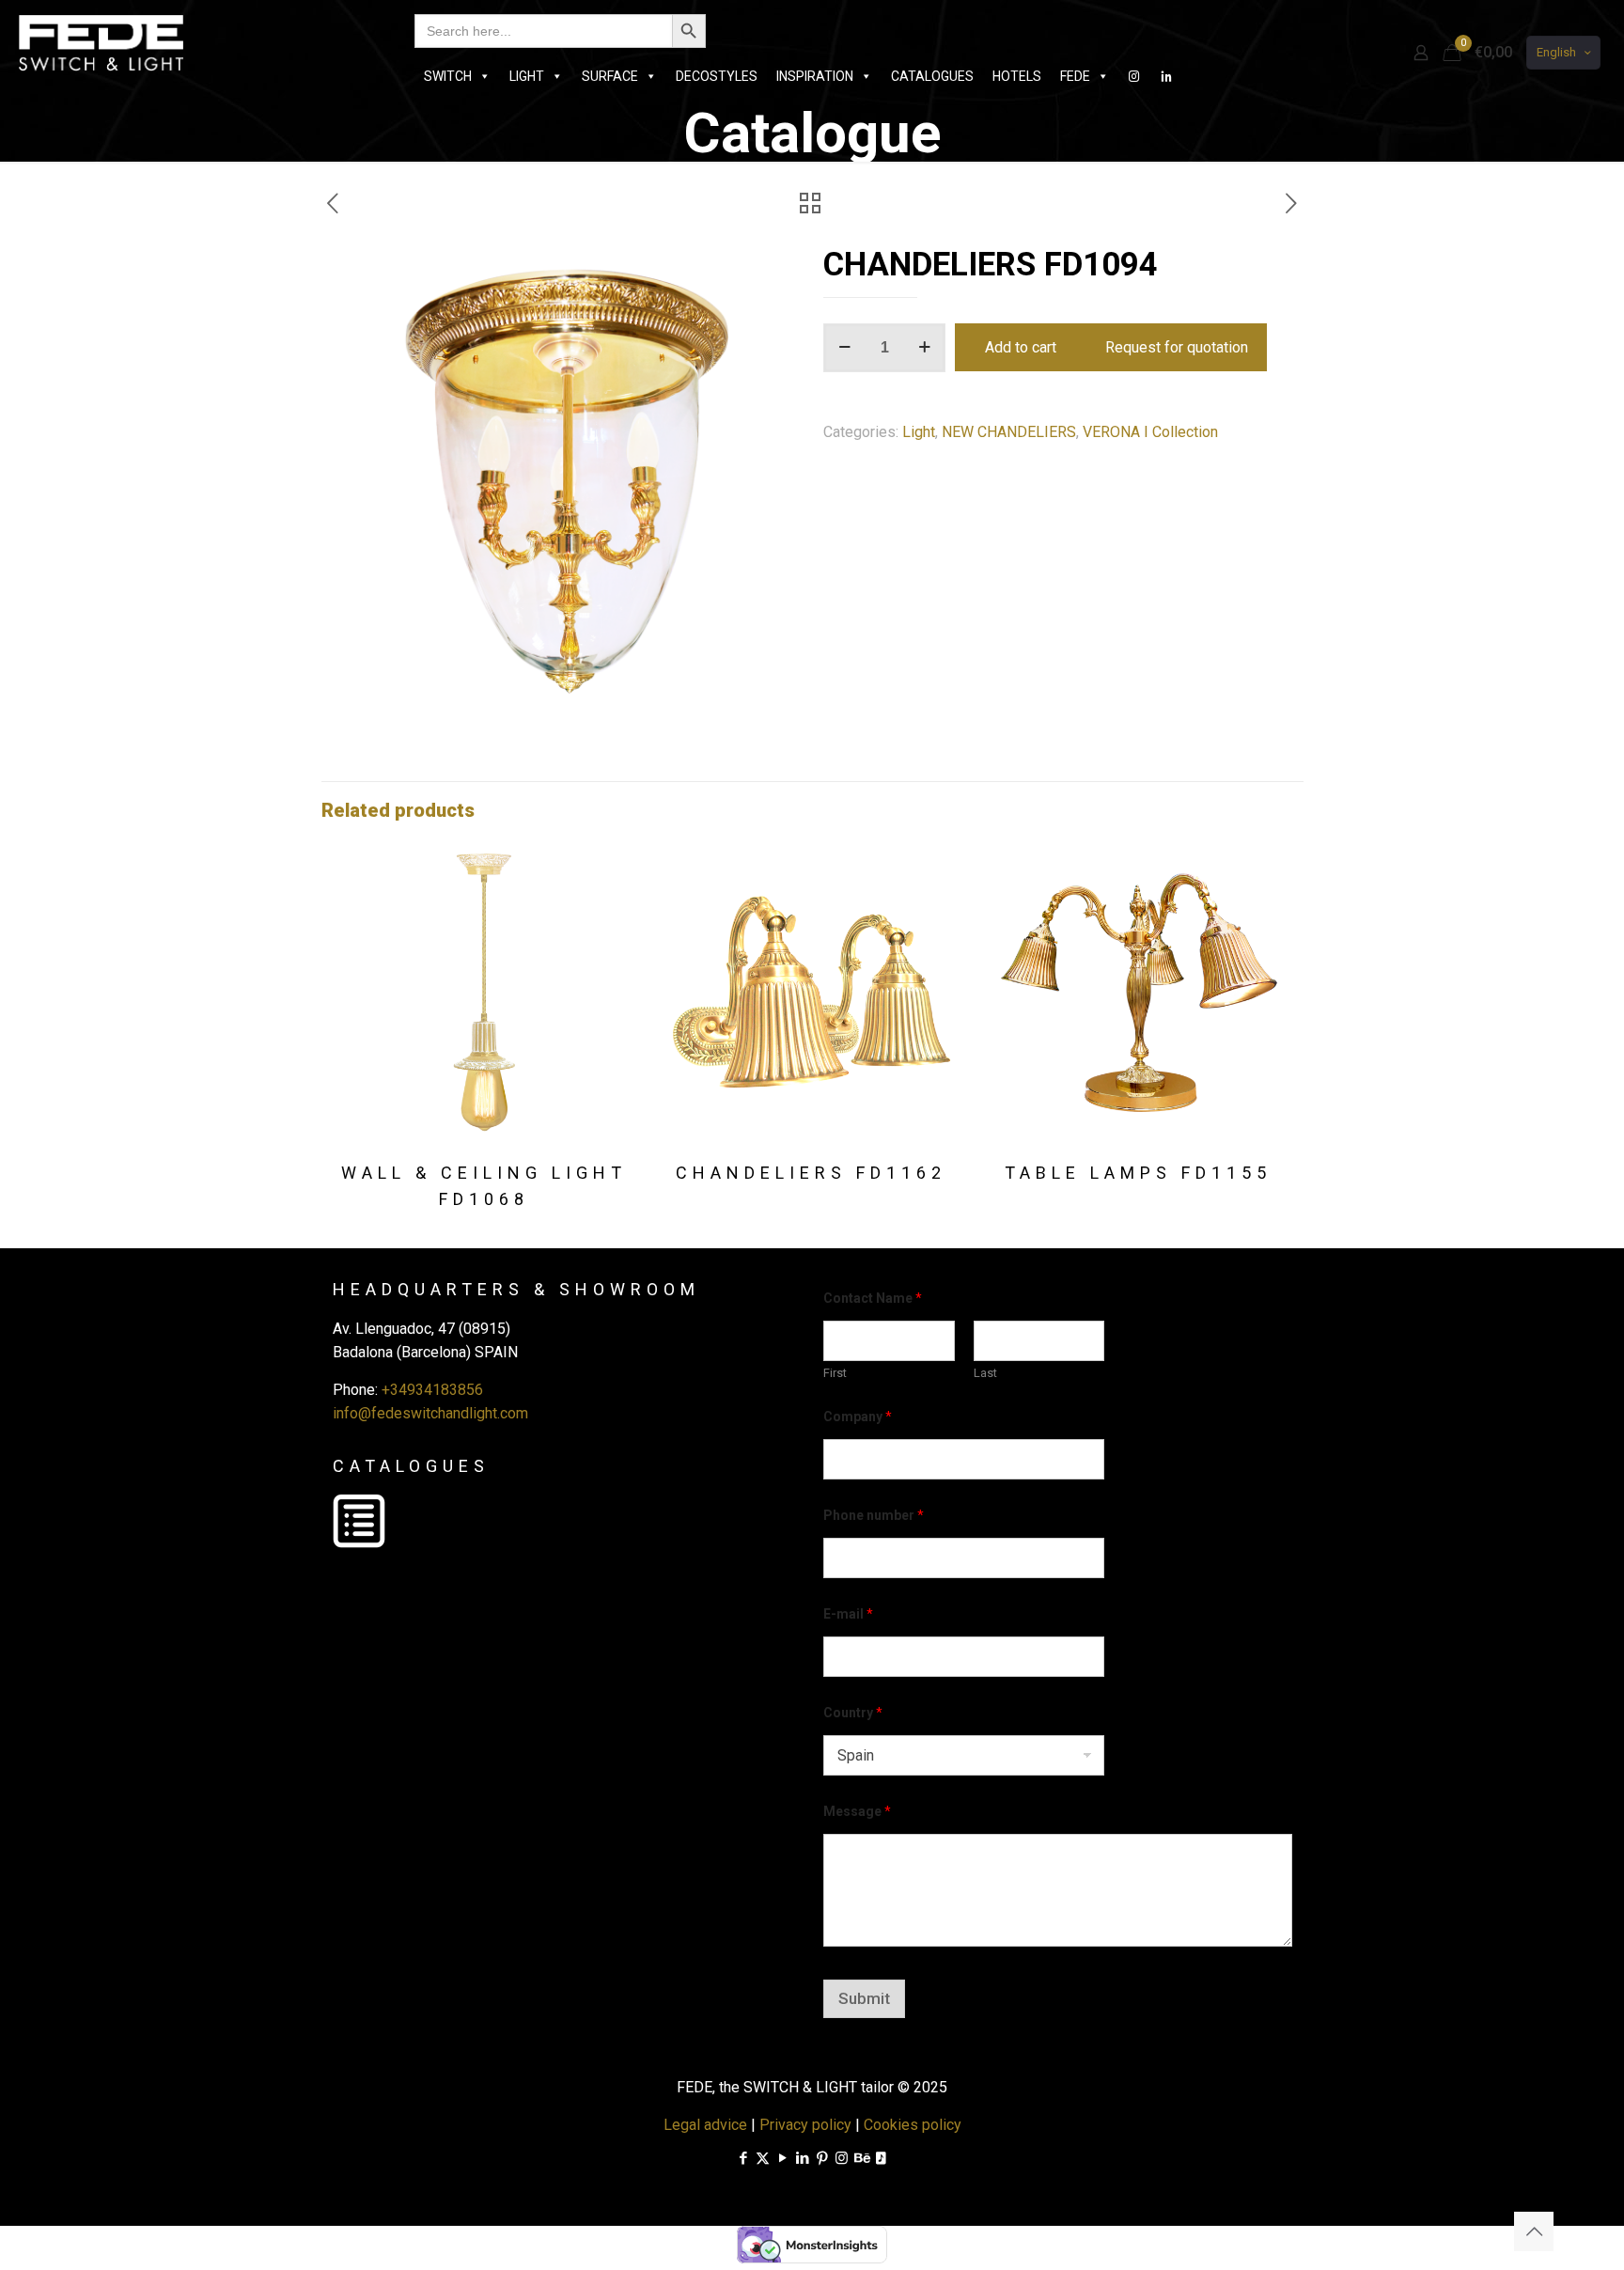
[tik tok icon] (881, 2158)
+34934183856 (432, 1390)
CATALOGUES (932, 76)
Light (919, 432)
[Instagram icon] (842, 2158)
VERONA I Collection (1150, 432)
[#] (1134, 76)
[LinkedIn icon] (802, 2158)
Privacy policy (805, 2125)
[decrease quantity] (844, 348)
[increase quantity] (924, 348)
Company (858, 1417)
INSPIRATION (815, 76)
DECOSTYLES (717, 76)
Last (985, 1373)
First (835, 1373)
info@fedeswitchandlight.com (430, 1413)
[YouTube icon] (782, 2158)
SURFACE (610, 76)
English (1556, 52)
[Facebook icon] (743, 2158)
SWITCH (448, 76)
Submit (864, 1998)
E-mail (848, 1614)
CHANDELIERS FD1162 (811, 1173)
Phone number (874, 1515)
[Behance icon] (861, 2158)
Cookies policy (913, 2125)
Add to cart (1021, 347)
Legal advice (705, 2125)
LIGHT (527, 76)
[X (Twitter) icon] (763, 2158)
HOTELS (1017, 76)
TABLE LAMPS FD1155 (1138, 1173)
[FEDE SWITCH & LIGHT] (101, 42)
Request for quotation (1177, 347)
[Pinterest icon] (822, 2158)
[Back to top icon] (1534, 2231)
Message (857, 1811)
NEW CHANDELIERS (1009, 432)
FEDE (1075, 76)
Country (853, 1713)
